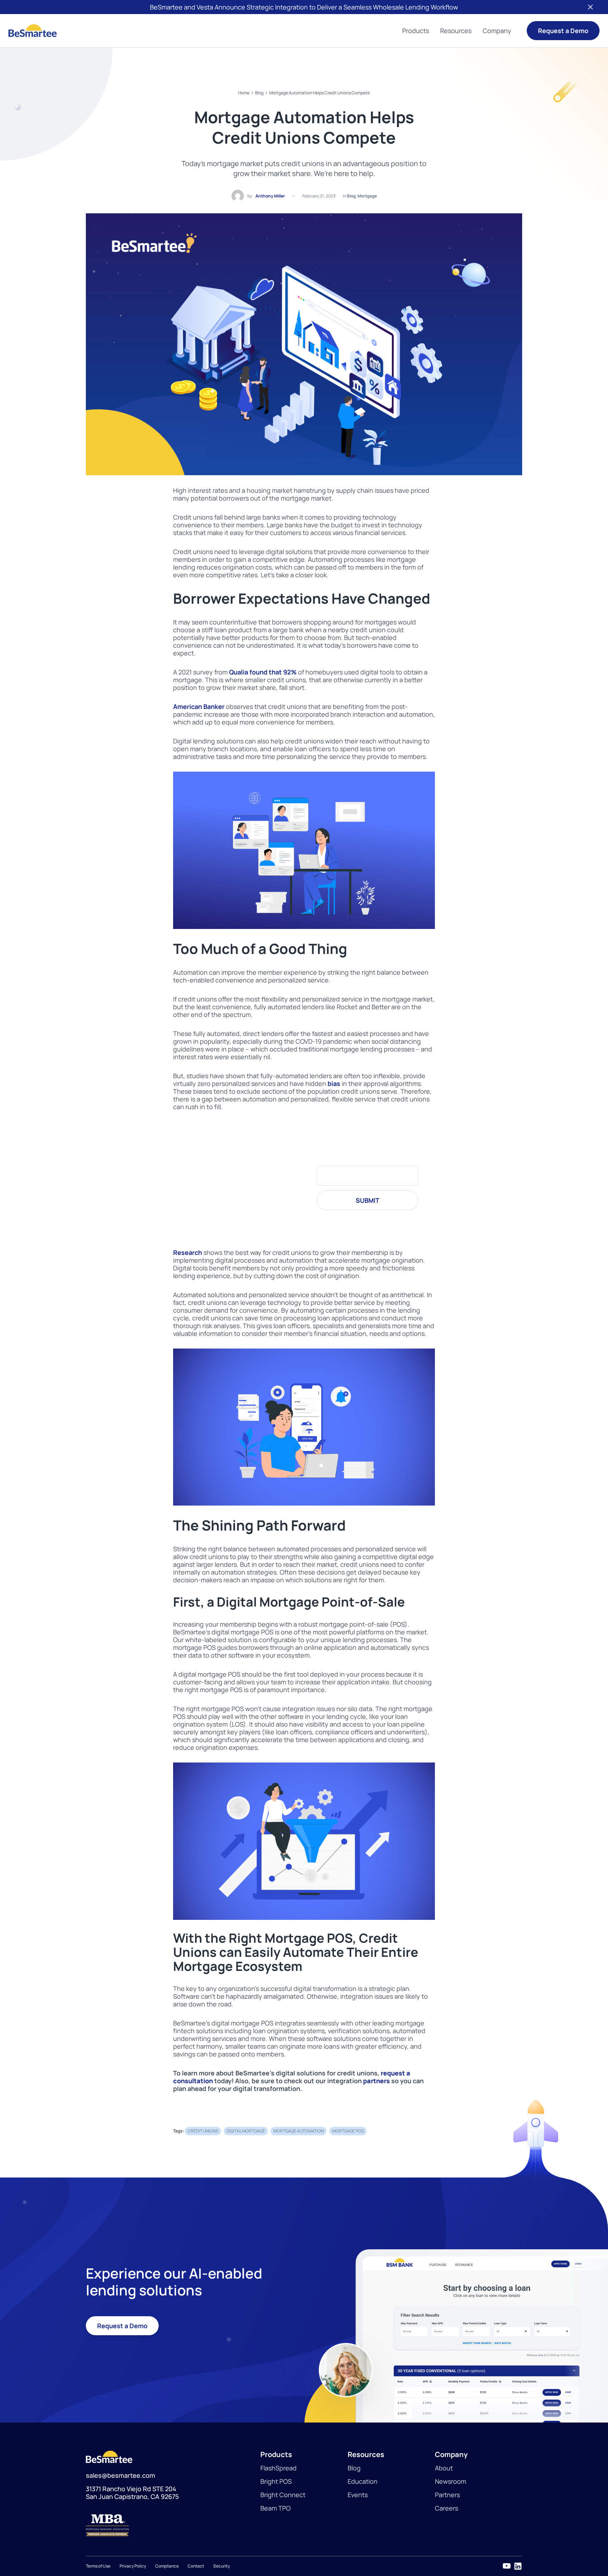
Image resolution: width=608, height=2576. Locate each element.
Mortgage (367, 196)
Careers (446, 2508)
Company (497, 31)
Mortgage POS (348, 2131)
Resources (456, 31)
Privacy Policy (133, 2566)
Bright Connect (283, 2495)
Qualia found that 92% (263, 672)
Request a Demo (563, 31)
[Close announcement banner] (590, 7)
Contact (196, 2566)
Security (221, 2566)
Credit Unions (203, 2131)
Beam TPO (275, 2508)
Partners (447, 2495)
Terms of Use (98, 2566)
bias (334, 1083)
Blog (259, 93)
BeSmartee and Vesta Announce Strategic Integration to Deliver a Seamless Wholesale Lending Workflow (304, 7)
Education (363, 2481)
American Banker (199, 706)
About (444, 2468)
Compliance (167, 2566)
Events (358, 2495)
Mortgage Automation (299, 2131)
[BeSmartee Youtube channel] (507, 2566)
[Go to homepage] (33, 31)
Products (416, 31)
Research (188, 1252)
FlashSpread (278, 2468)
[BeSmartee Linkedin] (518, 2566)
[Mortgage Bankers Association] (173, 2525)
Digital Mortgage (246, 2131)
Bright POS (276, 2481)
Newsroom (451, 2481)
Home (244, 93)
